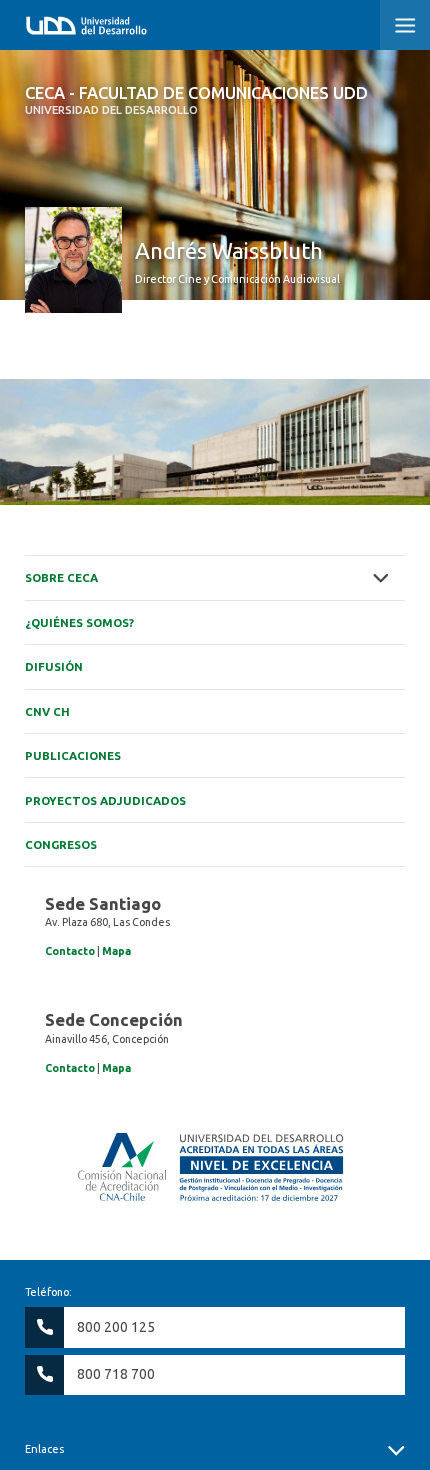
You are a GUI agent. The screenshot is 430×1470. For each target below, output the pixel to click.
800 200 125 (116, 1327)
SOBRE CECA (61, 577)
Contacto (70, 951)
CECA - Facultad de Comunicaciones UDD (196, 100)
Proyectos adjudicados (105, 800)
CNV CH (47, 711)
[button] (405, 25)
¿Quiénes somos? (79, 622)
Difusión (54, 666)
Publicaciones (73, 755)
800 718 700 (116, 1374)
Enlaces (44, 1449)
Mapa (116, 951)
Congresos (61, 844)
